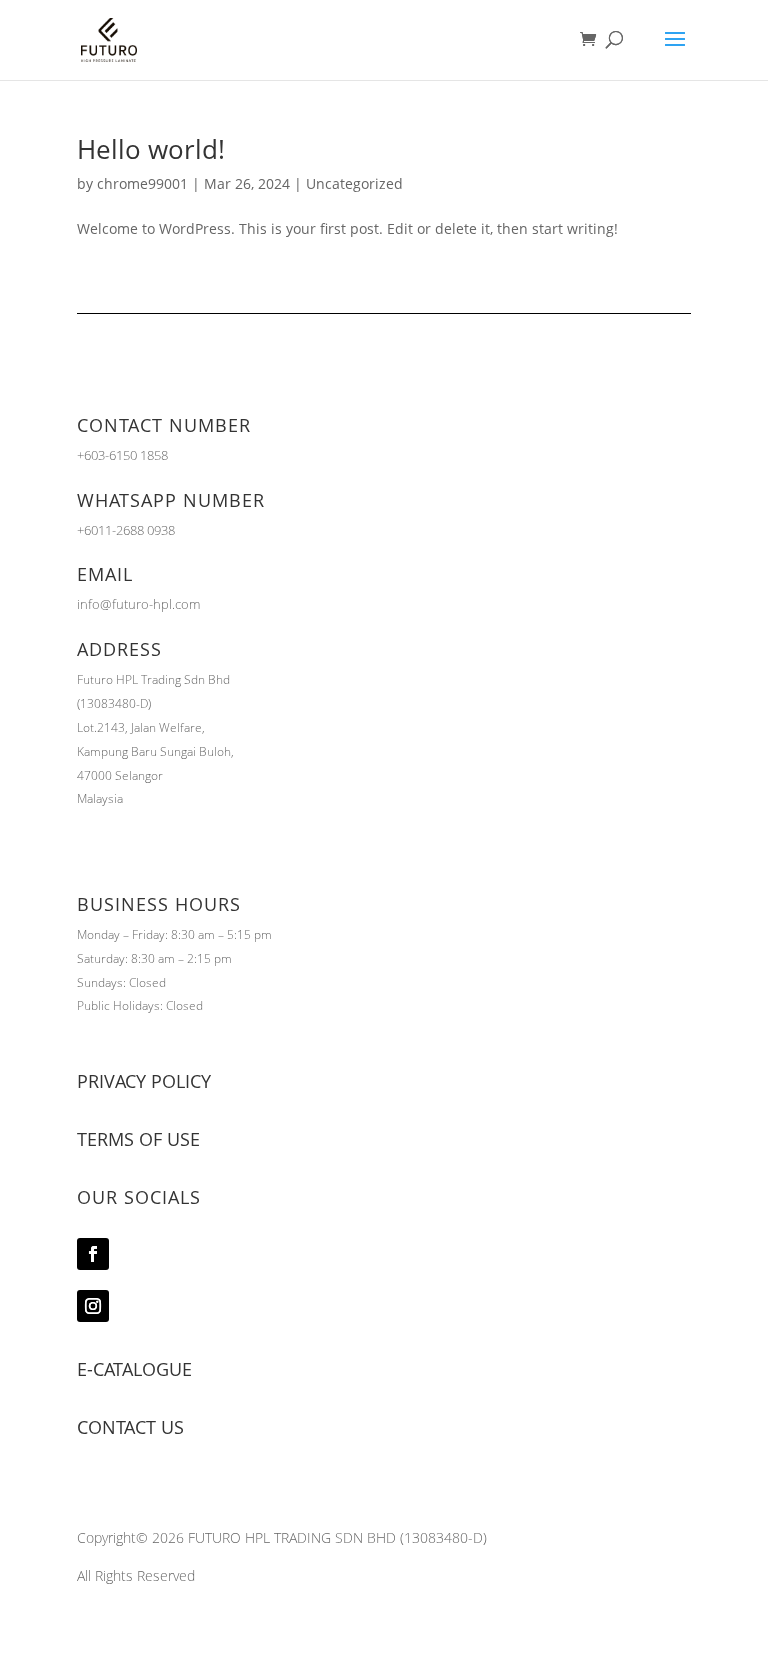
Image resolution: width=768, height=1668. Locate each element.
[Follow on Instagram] (93, 1306)
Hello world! (151, 149)
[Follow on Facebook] (93, 1254)
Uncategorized (354, 183)
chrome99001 (142, 183)
